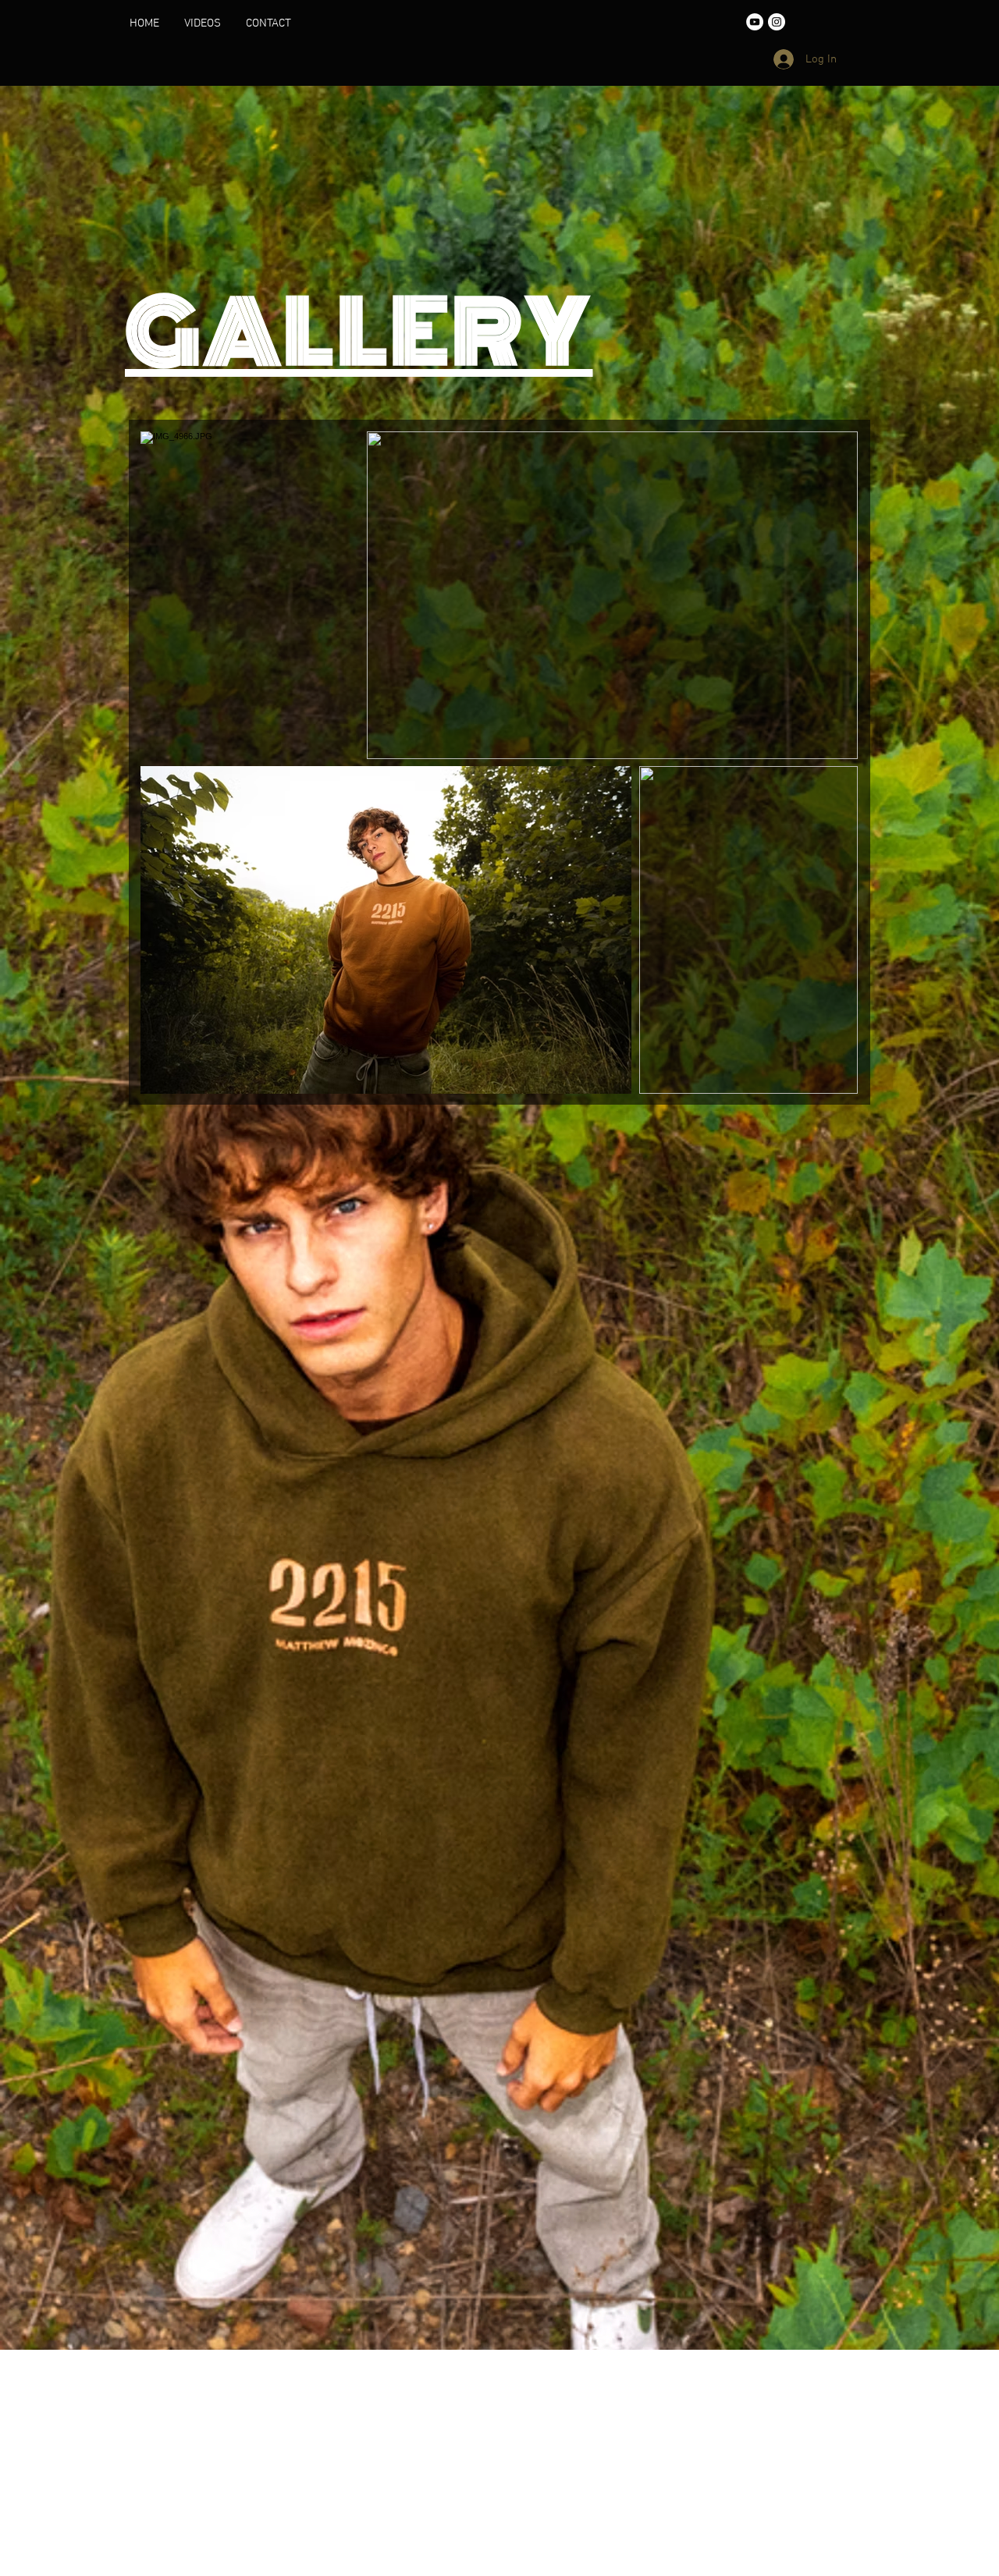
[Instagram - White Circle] (777, 22)
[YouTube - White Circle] (755, 22)
